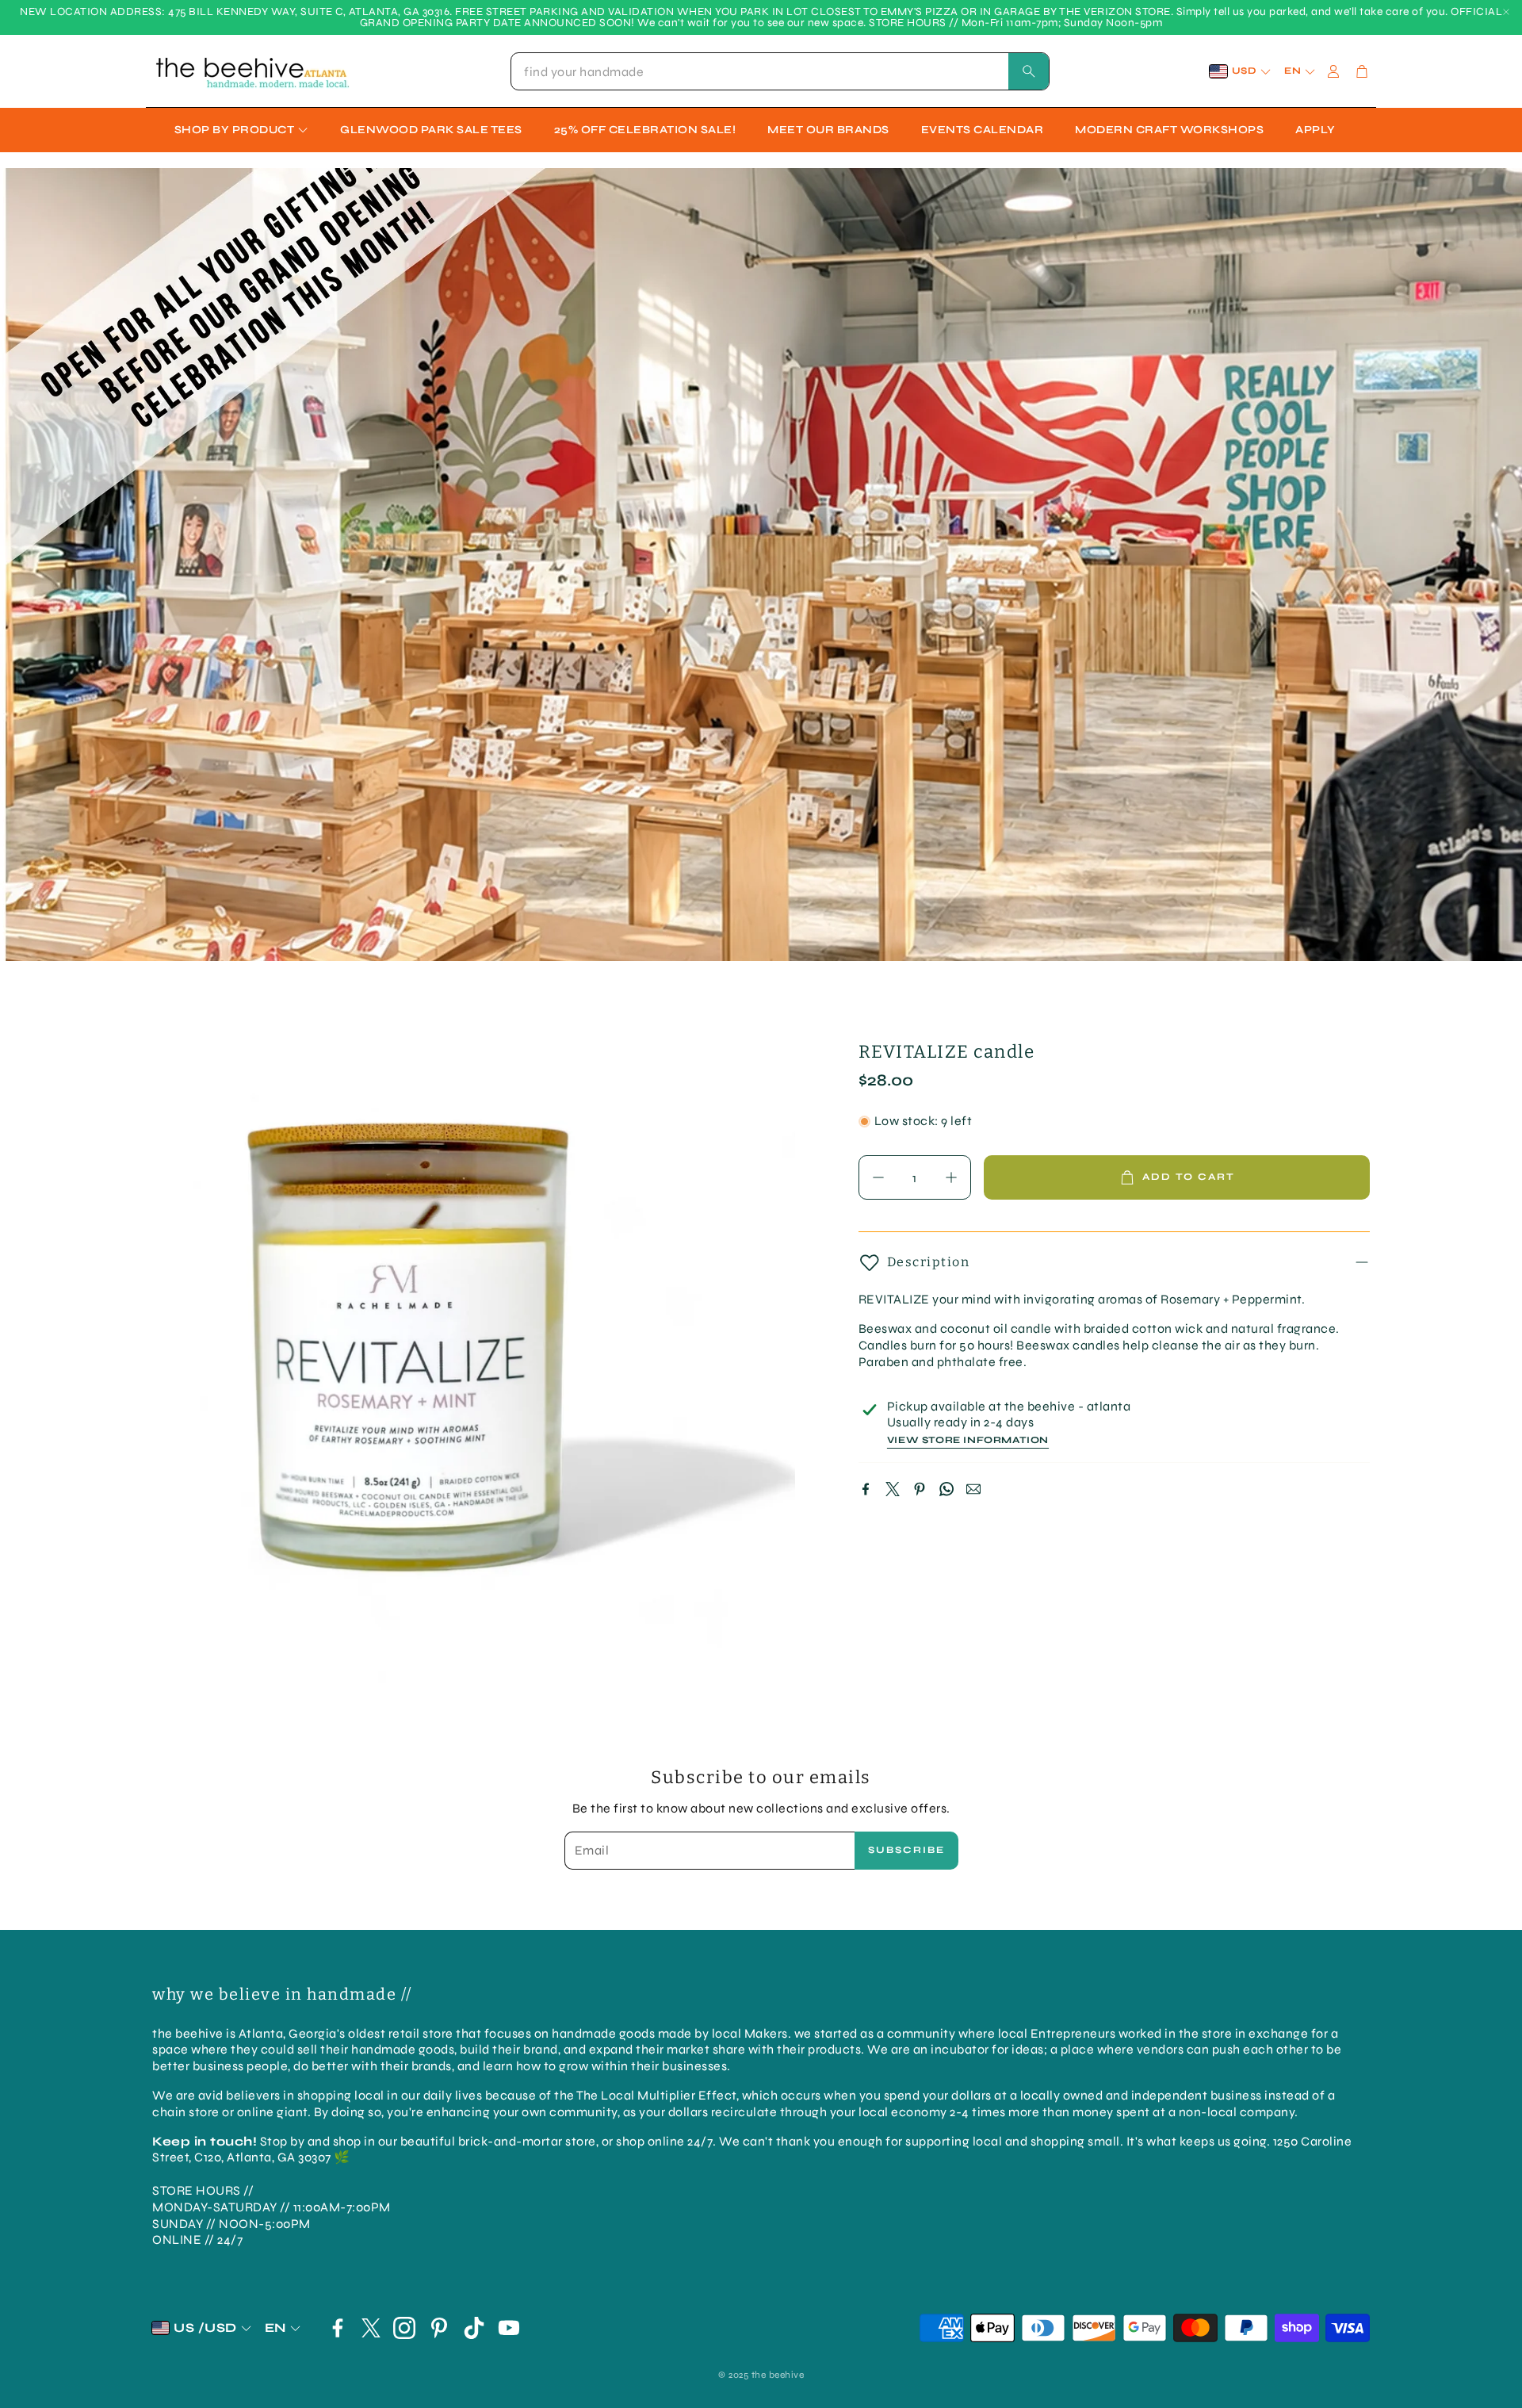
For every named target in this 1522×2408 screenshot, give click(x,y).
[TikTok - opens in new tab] (474, 2328)
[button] (780, 71)
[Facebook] (866, 1489)
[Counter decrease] (878, 1177)
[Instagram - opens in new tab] (404, 2328)
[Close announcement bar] (1506, 12)
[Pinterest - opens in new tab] (439, 2328)
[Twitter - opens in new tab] (371, 2328)
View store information (968, 1440)
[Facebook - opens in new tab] (338, 2328)
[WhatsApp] (946, 1489)
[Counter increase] (951, 1177)
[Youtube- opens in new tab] (509, 2328)
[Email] (973, 1489)
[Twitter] (893, 1489)
